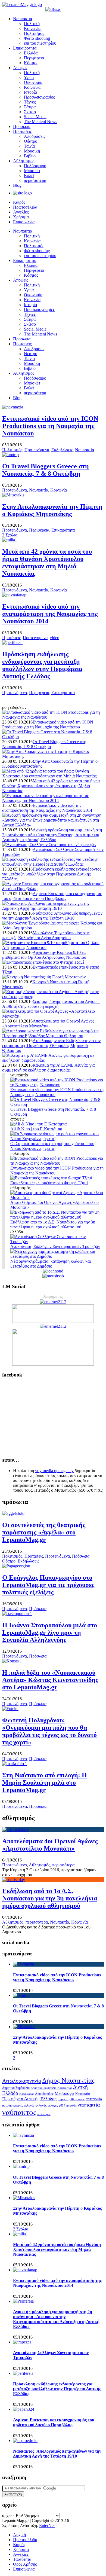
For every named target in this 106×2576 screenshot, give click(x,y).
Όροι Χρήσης (25, 2564)
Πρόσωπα (81, 1556)
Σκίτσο (30, 112)
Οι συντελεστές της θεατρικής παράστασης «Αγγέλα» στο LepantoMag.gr (44, 1532)
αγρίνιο (63, 2099)
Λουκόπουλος (44, 2094)
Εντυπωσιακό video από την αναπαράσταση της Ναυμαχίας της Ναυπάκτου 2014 (50, 614)
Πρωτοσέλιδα (25, 207)
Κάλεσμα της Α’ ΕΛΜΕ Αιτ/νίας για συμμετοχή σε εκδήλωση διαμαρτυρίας (48, 1068)
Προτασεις (22, 131)
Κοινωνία (32, 28)
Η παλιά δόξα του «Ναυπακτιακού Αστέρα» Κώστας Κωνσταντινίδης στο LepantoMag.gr (50, 1680)
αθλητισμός (77, 2099)
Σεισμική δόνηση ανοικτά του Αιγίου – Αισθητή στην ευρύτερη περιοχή (51, 1004)
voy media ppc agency (54, 1471)
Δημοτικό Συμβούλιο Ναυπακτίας (51, 2088)
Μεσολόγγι (64, 2093)
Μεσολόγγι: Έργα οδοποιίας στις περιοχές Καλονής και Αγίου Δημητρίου (46, 935)
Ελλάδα (31, 53)
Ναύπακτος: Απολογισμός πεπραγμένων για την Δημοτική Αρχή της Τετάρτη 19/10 (52, 916)
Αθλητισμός (39, 1865)
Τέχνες (30, 102)
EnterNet (47, 2525)
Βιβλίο (30, 156)
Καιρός (19, 202)
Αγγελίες (21, 212)
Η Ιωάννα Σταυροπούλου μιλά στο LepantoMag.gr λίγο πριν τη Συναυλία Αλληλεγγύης (50, 1632)
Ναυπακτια (23, 19)
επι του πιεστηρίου (40, 43)
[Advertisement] (53, 1417)
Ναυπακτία (85, 450)
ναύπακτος (19, 2112)
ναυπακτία (89, 2105)
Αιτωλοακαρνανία (22, 2081)
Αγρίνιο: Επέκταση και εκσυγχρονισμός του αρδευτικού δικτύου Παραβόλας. (52, 896)
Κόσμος (31, 63)
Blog (17, 185)
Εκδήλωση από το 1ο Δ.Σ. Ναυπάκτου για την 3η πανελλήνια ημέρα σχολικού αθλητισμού (50, 1898)
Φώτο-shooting (37, 38)
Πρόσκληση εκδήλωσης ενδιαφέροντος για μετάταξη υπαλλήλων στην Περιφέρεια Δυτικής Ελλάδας (42, 665)
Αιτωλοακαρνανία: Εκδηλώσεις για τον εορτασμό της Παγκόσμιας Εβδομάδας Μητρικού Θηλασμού (51, 1046)
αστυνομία (94, 2099)
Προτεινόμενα (37, 450)
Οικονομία (33, 82)
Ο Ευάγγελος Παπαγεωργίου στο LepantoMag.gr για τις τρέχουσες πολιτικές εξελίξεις (48, 1585)
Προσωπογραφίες (39, 97)
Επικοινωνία (24, 222)
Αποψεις (21, 68)
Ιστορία (30, 92)
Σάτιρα (30, 107)
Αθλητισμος (24, 161)
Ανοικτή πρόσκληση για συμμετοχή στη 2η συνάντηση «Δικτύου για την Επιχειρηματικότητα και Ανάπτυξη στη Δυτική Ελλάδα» (52, 835)
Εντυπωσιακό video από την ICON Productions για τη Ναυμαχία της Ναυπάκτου (50, 426)
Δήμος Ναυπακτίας (68, 2080)
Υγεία (29, 77)
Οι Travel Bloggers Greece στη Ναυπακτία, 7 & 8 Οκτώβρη (46, 470)
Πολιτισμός (34, 33)
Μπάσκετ (32, 171)
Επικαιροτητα (25, 48)
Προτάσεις (11, 638)
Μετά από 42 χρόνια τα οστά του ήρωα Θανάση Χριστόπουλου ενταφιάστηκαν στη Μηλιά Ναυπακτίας (47, 562)
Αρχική (19, 2535)
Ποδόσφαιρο (35, 166)
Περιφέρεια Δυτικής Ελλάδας (29, 2099)
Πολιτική (32, 24)
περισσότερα (35, 180)
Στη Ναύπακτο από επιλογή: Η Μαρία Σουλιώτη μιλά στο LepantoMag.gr (45, 1783)
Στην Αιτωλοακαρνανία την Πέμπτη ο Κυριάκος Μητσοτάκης (52, 510)
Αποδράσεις (35, 136)
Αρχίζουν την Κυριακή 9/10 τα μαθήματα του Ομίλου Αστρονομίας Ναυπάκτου (44, 955)
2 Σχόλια (10, 535)
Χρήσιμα (21, 217)
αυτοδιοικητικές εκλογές (18, 2105)
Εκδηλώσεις (62, 450)
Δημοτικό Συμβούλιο (16, 2088)
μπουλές (71, 2105)
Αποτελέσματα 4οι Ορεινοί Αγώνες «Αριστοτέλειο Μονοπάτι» (48, 1023)
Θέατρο (31, 141)
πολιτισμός (44, 2114)
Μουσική (32, 151)
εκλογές (41, 2105)
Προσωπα (22, 126)
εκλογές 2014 (56, 2105)
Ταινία (29, 146)
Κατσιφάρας (27, 2094)
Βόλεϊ (29, 176)
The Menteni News (40, 122)
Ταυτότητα (22, 2559)
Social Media (35, 117)
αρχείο (8, 2515)
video (54, 638)
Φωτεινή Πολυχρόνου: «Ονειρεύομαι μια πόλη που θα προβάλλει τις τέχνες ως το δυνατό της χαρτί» (49, 1731)
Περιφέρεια (34, 58)
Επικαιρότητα (63, 530)
